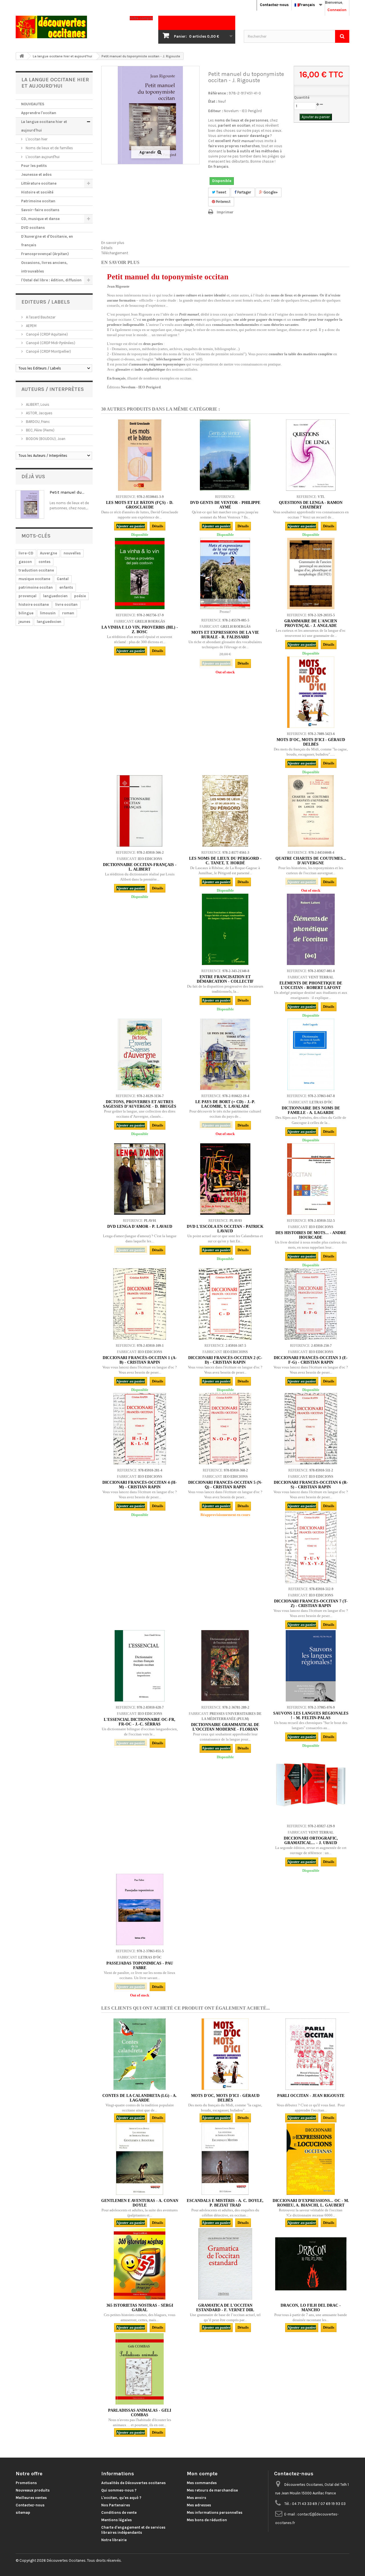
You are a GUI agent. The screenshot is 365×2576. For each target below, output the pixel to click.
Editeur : (216, 111)
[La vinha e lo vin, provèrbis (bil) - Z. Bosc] (140, 574)
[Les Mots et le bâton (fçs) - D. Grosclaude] (140, 455)
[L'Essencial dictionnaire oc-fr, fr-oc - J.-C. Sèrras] (140, 1666)
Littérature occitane (39, 183)
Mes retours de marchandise (212, 2490)
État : (213, 101)
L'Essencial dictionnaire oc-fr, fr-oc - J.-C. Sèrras (140, 1722)
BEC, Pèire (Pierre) (40, 430)
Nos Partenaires (116, 2505)
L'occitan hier (36, 139)
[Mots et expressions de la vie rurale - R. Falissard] (225, 574)
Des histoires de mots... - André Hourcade (311, 1235)
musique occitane (34, 579)
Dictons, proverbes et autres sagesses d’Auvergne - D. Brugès (140, 1104)
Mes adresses (199, 2505)
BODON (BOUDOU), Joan (45, 439)
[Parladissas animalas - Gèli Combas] (140, 2369)
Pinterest (223, 202)
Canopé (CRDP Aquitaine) (46, 334)
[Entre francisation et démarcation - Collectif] (225, 929)
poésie (80, 596)
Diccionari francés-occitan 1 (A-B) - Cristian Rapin (140, 1360)
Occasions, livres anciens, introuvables (44, 267)
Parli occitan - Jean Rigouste (311, 2096)
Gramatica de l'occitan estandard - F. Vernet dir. (225, 2308)
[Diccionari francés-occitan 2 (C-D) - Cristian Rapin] (225, 1304)
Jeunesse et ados (36, 174)
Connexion (337, 10)
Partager (244, 192)
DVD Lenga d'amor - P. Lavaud (140, 1227)
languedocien (55, 596)
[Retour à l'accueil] (22, 56)
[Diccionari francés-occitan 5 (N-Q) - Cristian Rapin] (225, 1429)
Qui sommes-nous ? (119, 2490)
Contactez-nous (274, 5)
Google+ (270, 192)
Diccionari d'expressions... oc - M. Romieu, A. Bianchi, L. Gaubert (311, 2203)
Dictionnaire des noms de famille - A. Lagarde (311, 1110)
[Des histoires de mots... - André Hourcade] (311, 1179)
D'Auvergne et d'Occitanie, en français (47, 241)
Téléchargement (115, 253)
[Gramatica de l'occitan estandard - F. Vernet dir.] (225, 2264)
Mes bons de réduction (207, 2520)
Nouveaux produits (33, 2490)
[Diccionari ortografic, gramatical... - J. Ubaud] (311, 1784)
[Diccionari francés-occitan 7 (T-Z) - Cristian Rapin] (311, 1547)
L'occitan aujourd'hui (42, 157)
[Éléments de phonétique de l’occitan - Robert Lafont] (311, 929)
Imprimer (225, 212)
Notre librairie (114, 2540)
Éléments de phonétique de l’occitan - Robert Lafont (311, 985)
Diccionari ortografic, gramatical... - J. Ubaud (311, 1841)
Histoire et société (37, 192)
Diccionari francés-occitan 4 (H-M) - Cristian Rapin (140, 1485)
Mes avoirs (196, 2498)
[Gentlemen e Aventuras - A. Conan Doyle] (140, 2159)
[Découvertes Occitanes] (68, 27)
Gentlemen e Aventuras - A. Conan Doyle (140, 2203)
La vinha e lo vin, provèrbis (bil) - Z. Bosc (140, 630)
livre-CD (26, 553)
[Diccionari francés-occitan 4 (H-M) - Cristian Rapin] (140, 1429)
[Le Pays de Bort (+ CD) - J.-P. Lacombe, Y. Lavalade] (225, 1054)
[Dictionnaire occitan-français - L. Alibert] (140, 811)
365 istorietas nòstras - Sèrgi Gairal (140, 2308)
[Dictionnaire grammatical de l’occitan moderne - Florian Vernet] (225, 1666)
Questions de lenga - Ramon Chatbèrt (311, 505)
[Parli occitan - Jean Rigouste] (311, 2054)
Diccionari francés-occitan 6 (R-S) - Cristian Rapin (311, 1485)
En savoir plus (113, 243)
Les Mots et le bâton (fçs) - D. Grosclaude (140, 505)
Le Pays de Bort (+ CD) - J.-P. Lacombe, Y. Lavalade (225, 1104)
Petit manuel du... (67, 492)
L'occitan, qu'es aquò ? (121, 2498)
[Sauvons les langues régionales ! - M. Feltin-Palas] (311, 1666)
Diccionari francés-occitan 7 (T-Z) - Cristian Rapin (311, 1603)
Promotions (26, 2483)
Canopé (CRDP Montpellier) (48, 351)
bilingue (26, 613)
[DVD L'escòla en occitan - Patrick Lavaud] (225, 1179)
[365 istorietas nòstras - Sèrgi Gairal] (140, 2264)
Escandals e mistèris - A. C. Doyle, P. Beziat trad (225, 2203)
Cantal (63, 579)
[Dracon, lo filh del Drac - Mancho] (311, 2264)
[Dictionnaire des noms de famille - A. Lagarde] (311, 1054)
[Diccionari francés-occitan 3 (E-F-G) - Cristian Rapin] (311, 1304)
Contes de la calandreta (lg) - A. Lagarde (140, 2098)
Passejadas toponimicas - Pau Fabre (140, 1966)
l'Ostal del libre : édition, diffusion (51, 280)
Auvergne (48, 553)
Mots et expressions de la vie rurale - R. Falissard (225, 635)
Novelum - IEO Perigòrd (243, 111)
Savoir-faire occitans (40, 210)
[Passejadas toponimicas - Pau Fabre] (140, 1909)
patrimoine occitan (36, 587)
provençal (28, 596)
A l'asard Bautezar (40, 317)
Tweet (221, 192)
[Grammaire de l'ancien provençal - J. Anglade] (311, 574)
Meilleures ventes (31, 2498)
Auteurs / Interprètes (53, 389)
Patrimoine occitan (38, 201)
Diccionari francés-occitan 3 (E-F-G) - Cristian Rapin (311, 1360)
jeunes (24, 622)
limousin (48, 613)
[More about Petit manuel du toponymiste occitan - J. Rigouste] (30, 504)
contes (44, 562)
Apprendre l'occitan (39, 113)
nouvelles (72, 553)
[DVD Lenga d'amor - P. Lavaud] (140, 1179)
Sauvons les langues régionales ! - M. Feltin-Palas (311, 1716)
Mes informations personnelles (215, 2513)
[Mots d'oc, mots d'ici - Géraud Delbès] (311, 692)
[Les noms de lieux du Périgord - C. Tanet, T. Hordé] (225, 811)
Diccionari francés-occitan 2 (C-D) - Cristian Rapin (225, 1360)
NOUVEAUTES (33, 104)
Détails (107, 248)
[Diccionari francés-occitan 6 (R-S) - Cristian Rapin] (311, 1429)
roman (68, 613)
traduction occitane (36, 570)
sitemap (23, 2513)
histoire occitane (34, 604)
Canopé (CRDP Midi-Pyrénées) (50, 343)
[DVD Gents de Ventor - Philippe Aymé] (225, 455)
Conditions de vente (119, 2513)
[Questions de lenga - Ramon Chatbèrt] (311, 455)
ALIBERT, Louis (37, 404)
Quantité (302, 97)
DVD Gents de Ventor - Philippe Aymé (225, 505)
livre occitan (66, 604)
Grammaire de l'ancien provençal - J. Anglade (311, 623)
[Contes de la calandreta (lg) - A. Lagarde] (140, 2054)
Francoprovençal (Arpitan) (45, 254)
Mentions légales (116, 2520)
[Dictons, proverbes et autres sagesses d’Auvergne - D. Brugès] (140, 1054)
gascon (25, 562)
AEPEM (31, 326)
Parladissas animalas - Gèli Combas (140, 2413)
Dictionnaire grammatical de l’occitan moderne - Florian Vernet (225, 1729)
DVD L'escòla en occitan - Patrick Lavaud (225, 1229)
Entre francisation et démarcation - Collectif (225, 979)
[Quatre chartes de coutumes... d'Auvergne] (311, 811)
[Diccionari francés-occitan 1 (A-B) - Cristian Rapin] (140, 1304)
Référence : (218, 93)
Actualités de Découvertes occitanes (133, 2483)
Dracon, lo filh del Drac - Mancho (311, 2308)
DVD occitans (33, 228)
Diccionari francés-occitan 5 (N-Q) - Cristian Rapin (225, 1485)
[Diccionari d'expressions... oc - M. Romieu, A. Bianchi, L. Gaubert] (311, 2159)
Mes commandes (202, 2483)
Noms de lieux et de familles (49, 148)
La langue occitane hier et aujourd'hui (44, 126)
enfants (66, 587)
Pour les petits (34, 166)
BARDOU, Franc (37, 422)
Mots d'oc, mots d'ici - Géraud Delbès (311, 742)
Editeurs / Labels (46, 302)
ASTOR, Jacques (39, 413)
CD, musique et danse (40, 219)
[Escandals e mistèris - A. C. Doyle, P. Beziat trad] (225, 2159)
